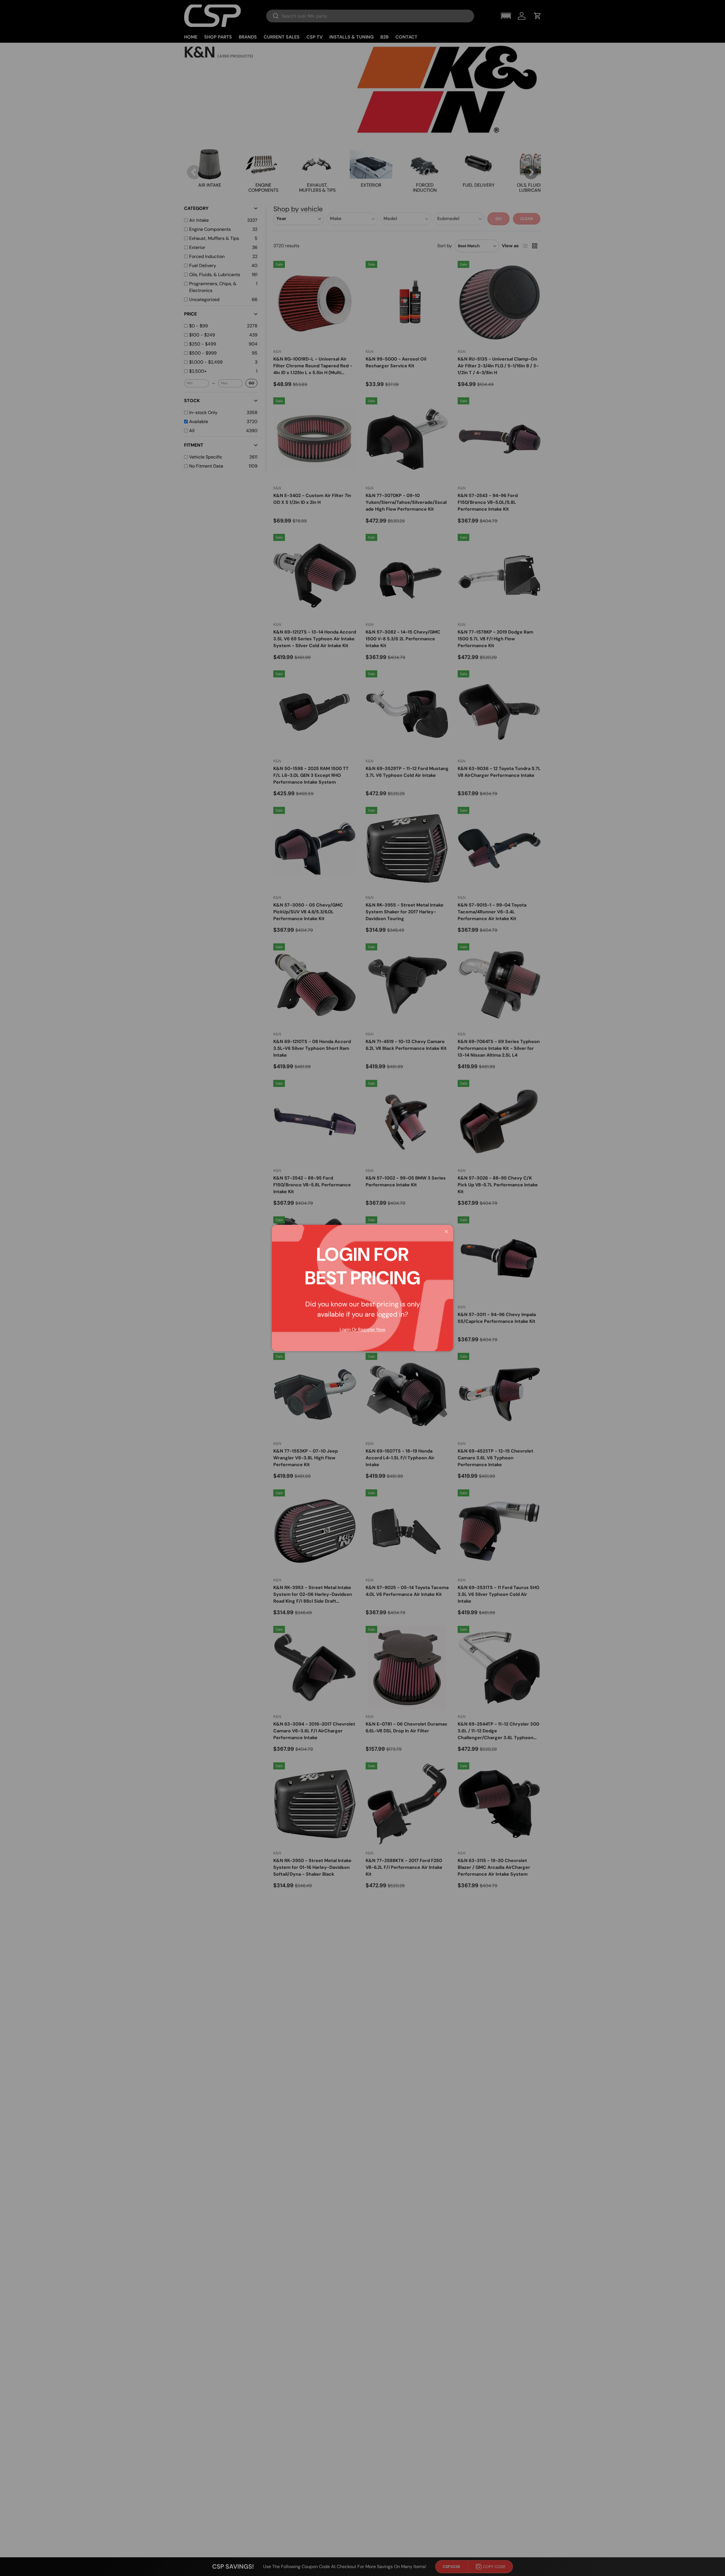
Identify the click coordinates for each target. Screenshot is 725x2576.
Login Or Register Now (362, 1329)
